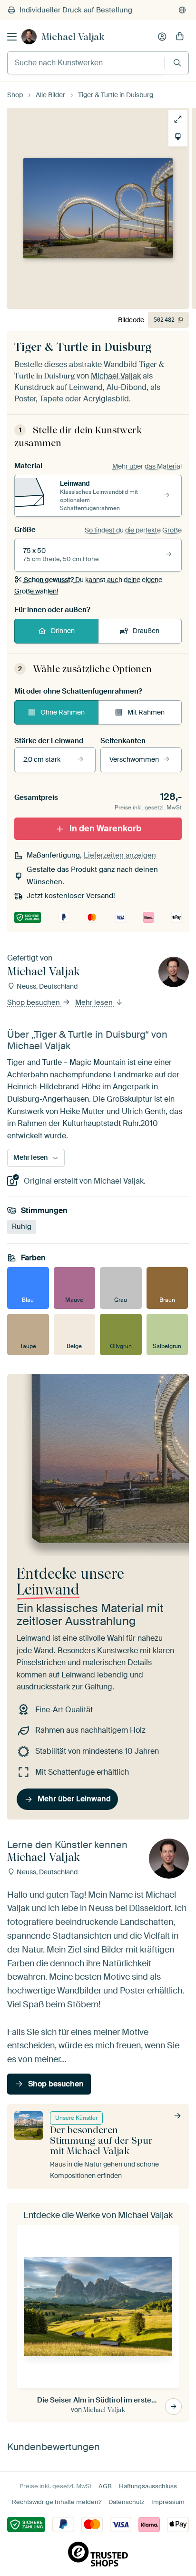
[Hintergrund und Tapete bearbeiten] (178, 137)
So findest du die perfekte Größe (133, 530)
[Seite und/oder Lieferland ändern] (182, 10)
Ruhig (22, 1227)
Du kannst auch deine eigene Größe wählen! (88, 585)
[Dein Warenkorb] (180, 37)
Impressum (168, 2502)
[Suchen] (177, 63)
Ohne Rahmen (63, 712)
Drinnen (63, 631)
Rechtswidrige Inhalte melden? (57, 2502)
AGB (105, 2486)
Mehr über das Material (147, 466)
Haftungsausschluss (148, 2486)
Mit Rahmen (146, 712)
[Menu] (12, 37)
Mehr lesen (95, 1002)
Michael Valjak (73, 37)
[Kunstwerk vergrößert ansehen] (178, 119)
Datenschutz (126, 2502)
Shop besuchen (34, 1002)
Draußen (146, 631)
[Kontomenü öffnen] (162, 37)
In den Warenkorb (105, 828)
